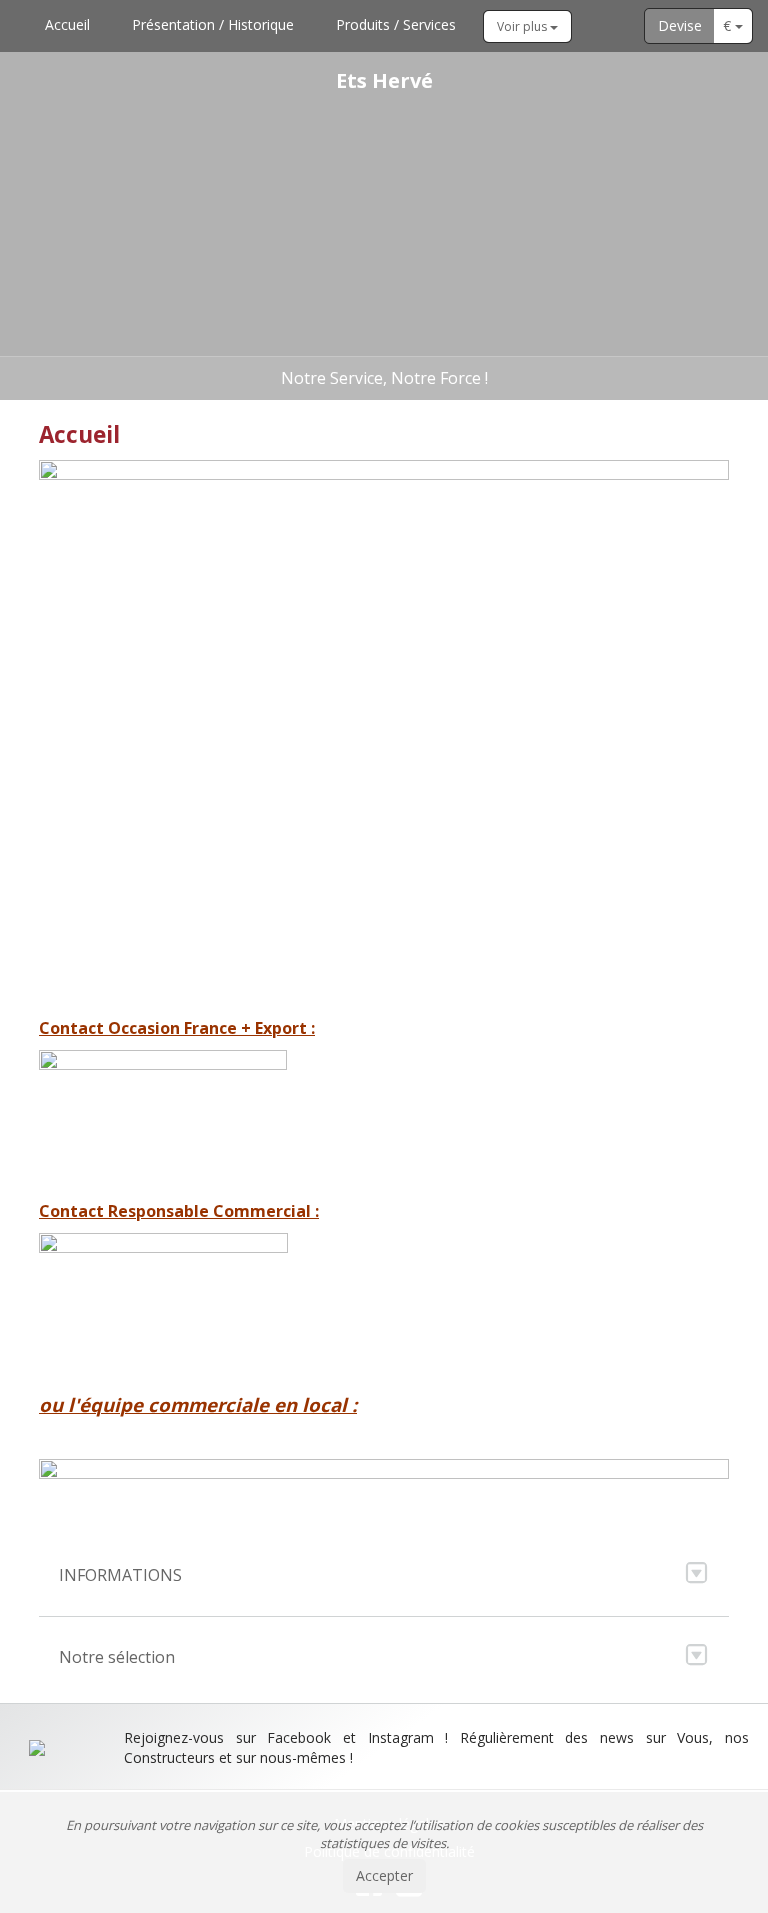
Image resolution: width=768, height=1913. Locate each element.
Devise (680, 25)
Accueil (67, 24)
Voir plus (523, 26)
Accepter (384, 1875)
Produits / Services (396, 24)
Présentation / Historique (213, 24)
